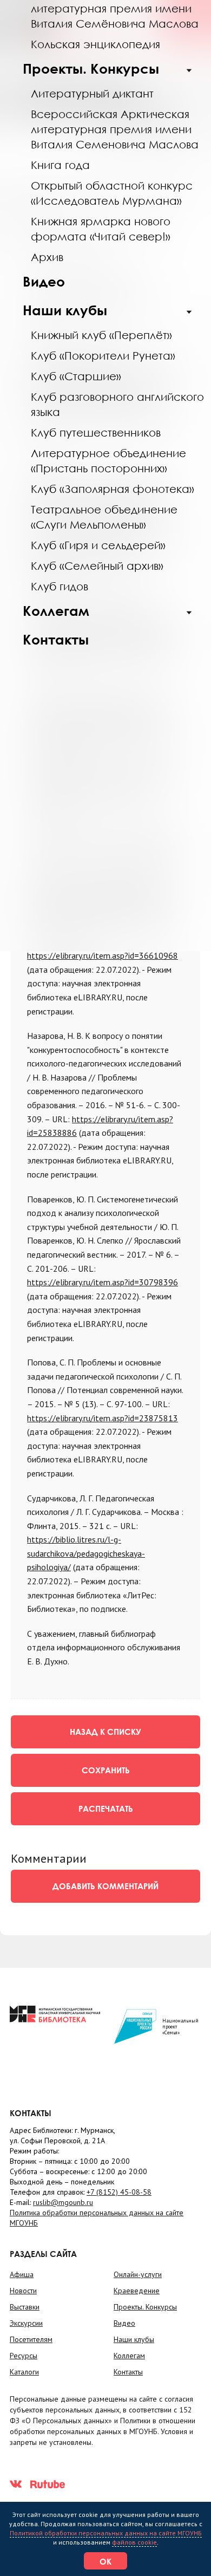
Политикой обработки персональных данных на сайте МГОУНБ (106, 2533)
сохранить (106, 1770)
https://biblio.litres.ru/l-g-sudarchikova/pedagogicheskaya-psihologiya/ (86, 1553)
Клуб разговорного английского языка (117, 404)
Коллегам (56, 611)
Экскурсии (26, 2323)
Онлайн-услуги (138, 2274)
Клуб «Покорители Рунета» (103, 355)
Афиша (22, 2274)
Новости (23, 2291)
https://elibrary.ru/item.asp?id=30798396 (103, 1282)
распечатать (106, 1809)
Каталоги (24, 2372)
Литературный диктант (92, 93)
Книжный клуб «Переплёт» (101, 335)
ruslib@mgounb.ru (63, 2202)
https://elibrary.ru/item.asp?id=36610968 (103, 955)
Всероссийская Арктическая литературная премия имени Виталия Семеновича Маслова (115, 129)
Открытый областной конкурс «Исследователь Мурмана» (112, 193)
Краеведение (137, 2291)
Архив (47, 257)
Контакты (56, 639)
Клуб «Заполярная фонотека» (113, 489)
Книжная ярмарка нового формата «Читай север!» (101, 229)
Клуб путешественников (96, 432)
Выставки (25, 2307)
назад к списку (105, 1732)
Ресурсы (24, 2356)
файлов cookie (134, 2542)
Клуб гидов (60, 586)
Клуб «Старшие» (76, 376)
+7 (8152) (119, 2192)
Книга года (60, 165)
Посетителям (31, 2339)
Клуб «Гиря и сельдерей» (98, 545)
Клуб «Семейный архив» (97, 565)
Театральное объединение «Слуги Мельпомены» (104, 517)
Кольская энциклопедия (95, 44)
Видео (44, 281)
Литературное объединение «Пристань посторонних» (108, 460)
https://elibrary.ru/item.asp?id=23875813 (103, 1418)
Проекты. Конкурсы (91, 69)
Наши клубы (65, 310)
